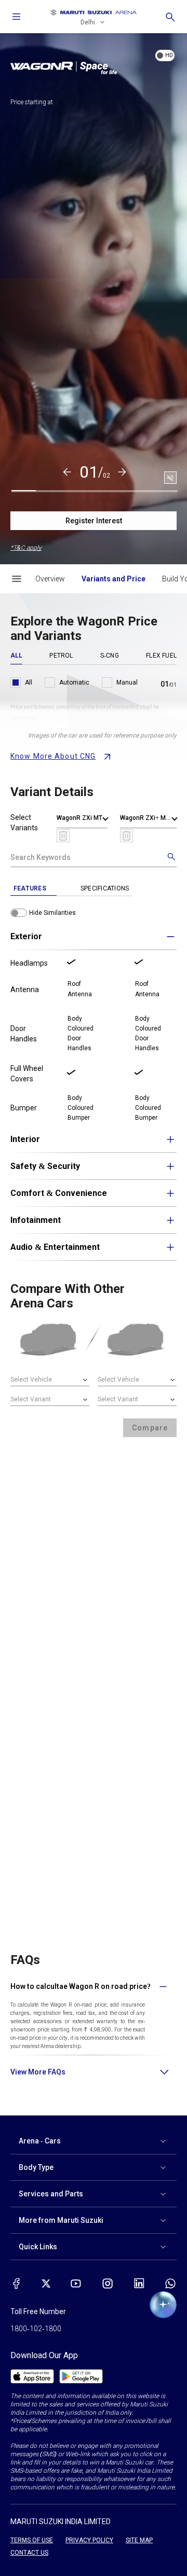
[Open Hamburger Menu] (17, 579)
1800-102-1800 (36, 2329)
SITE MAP (139, 2540)
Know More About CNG (53, 756)
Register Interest (94, 521)
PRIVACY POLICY (89, 2540)
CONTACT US (29, 2553)
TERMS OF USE (32, 2540)
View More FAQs (38, 2072)
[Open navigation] (17, 17)
